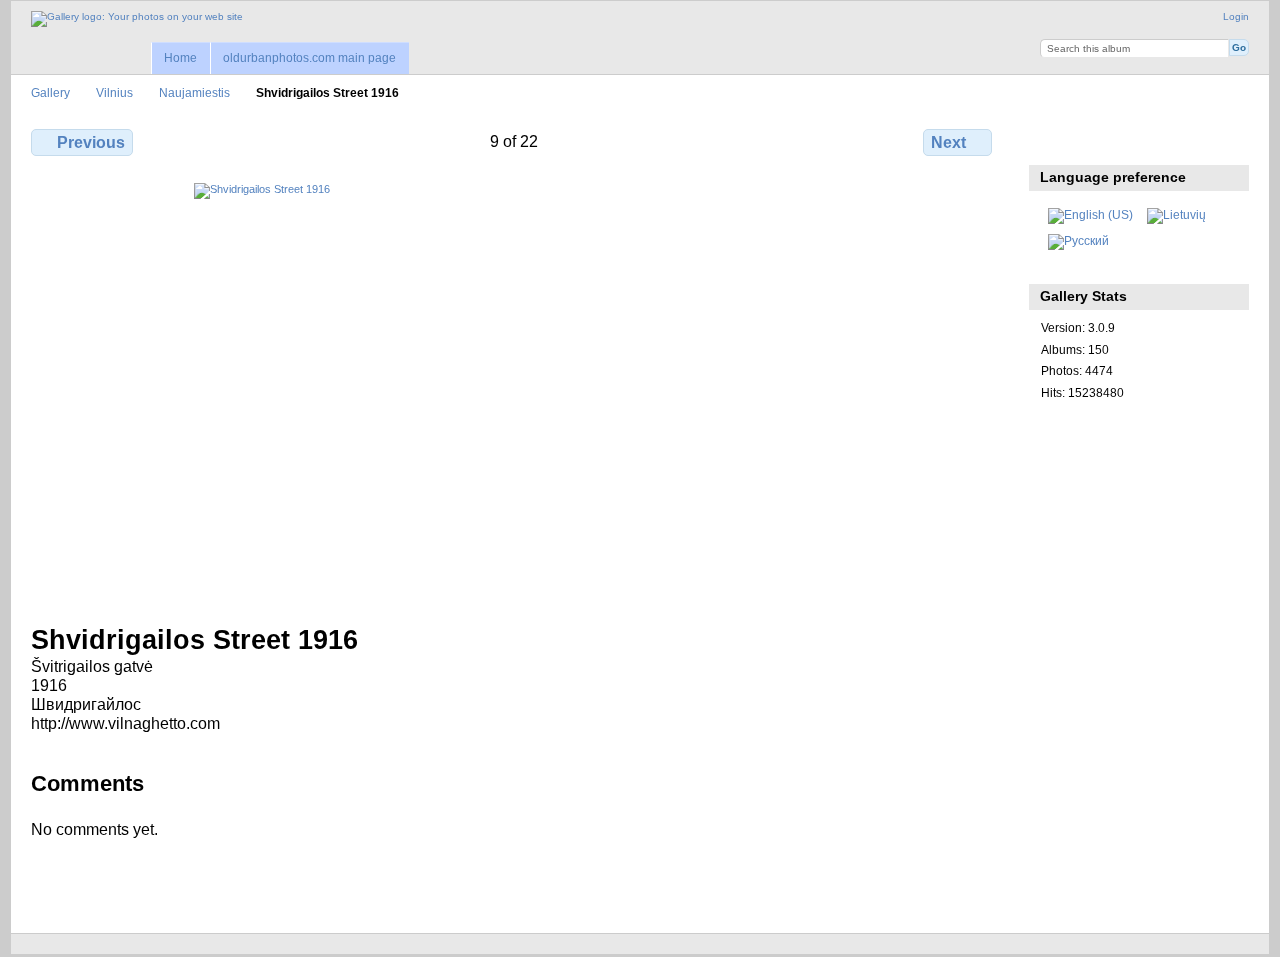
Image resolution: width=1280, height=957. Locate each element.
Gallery (50, 92)
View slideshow (1137, 140)
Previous (91, 142)
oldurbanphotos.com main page (309, 58)
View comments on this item (1094, 140)
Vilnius (114, 92)
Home (180, 58)
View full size (1051, 140)
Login (1236, 16)
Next (948, 142)
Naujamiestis (194, 92)
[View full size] (513, 391)
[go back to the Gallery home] (137, 19)
